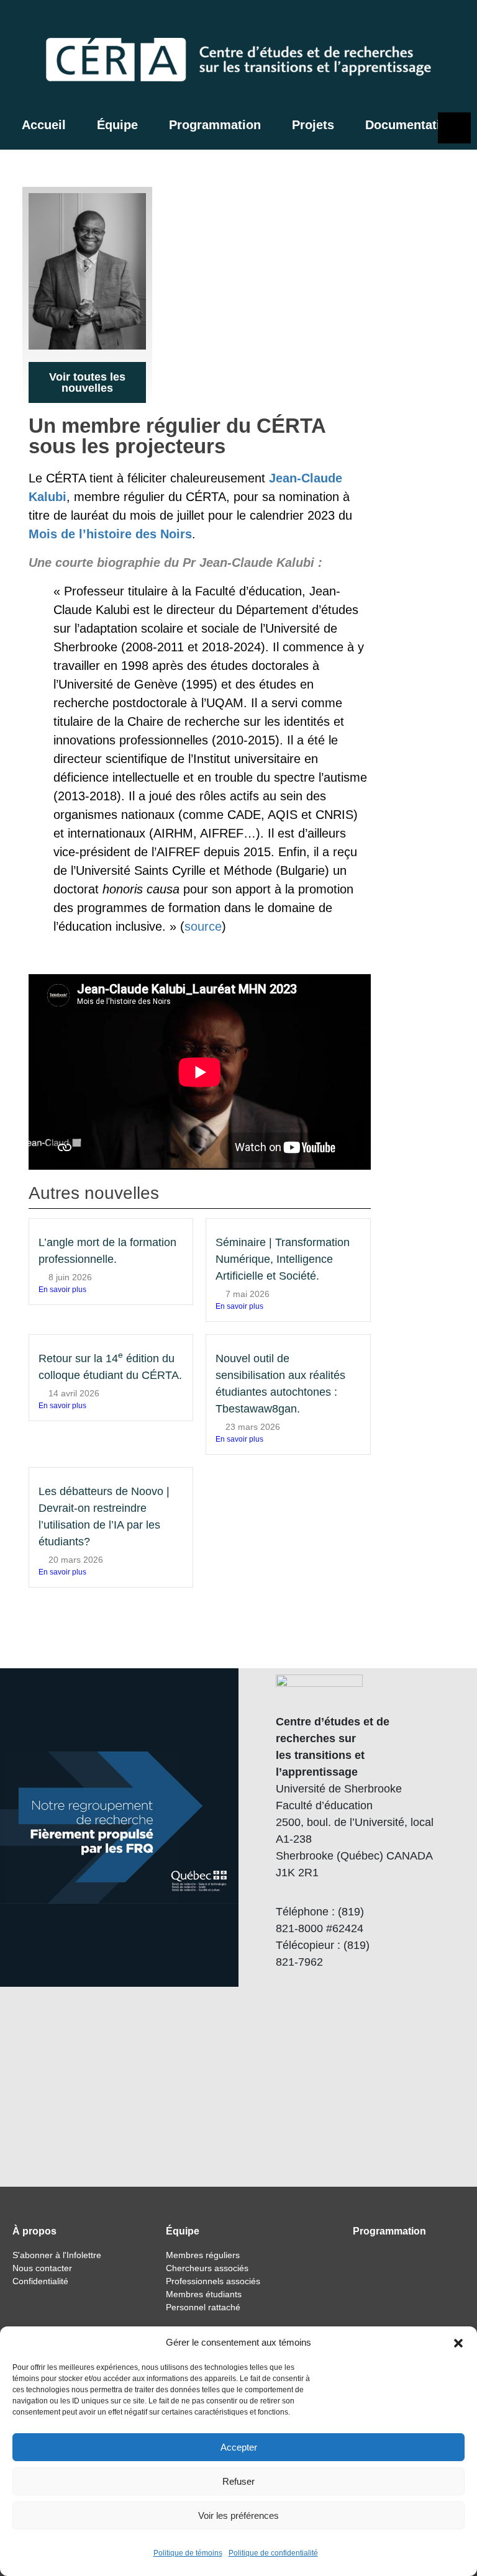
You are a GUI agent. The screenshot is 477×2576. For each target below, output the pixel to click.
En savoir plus (62, 1290)
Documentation (410, 125)
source (203, 926)
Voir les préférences (238, 2515)
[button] (458, 2343)
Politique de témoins (188, 2553)
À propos (34, 2231)
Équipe (117, 125)
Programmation (215, 125)
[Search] (397, 22)
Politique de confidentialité (273, 2553)
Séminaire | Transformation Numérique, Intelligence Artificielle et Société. (283, 1259)
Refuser (238, 2481)
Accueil (44, 125)
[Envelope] (455, 22)
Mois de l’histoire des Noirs (110, 534)
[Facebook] (423, 22)
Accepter (239, 2447)
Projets (313, 125)
